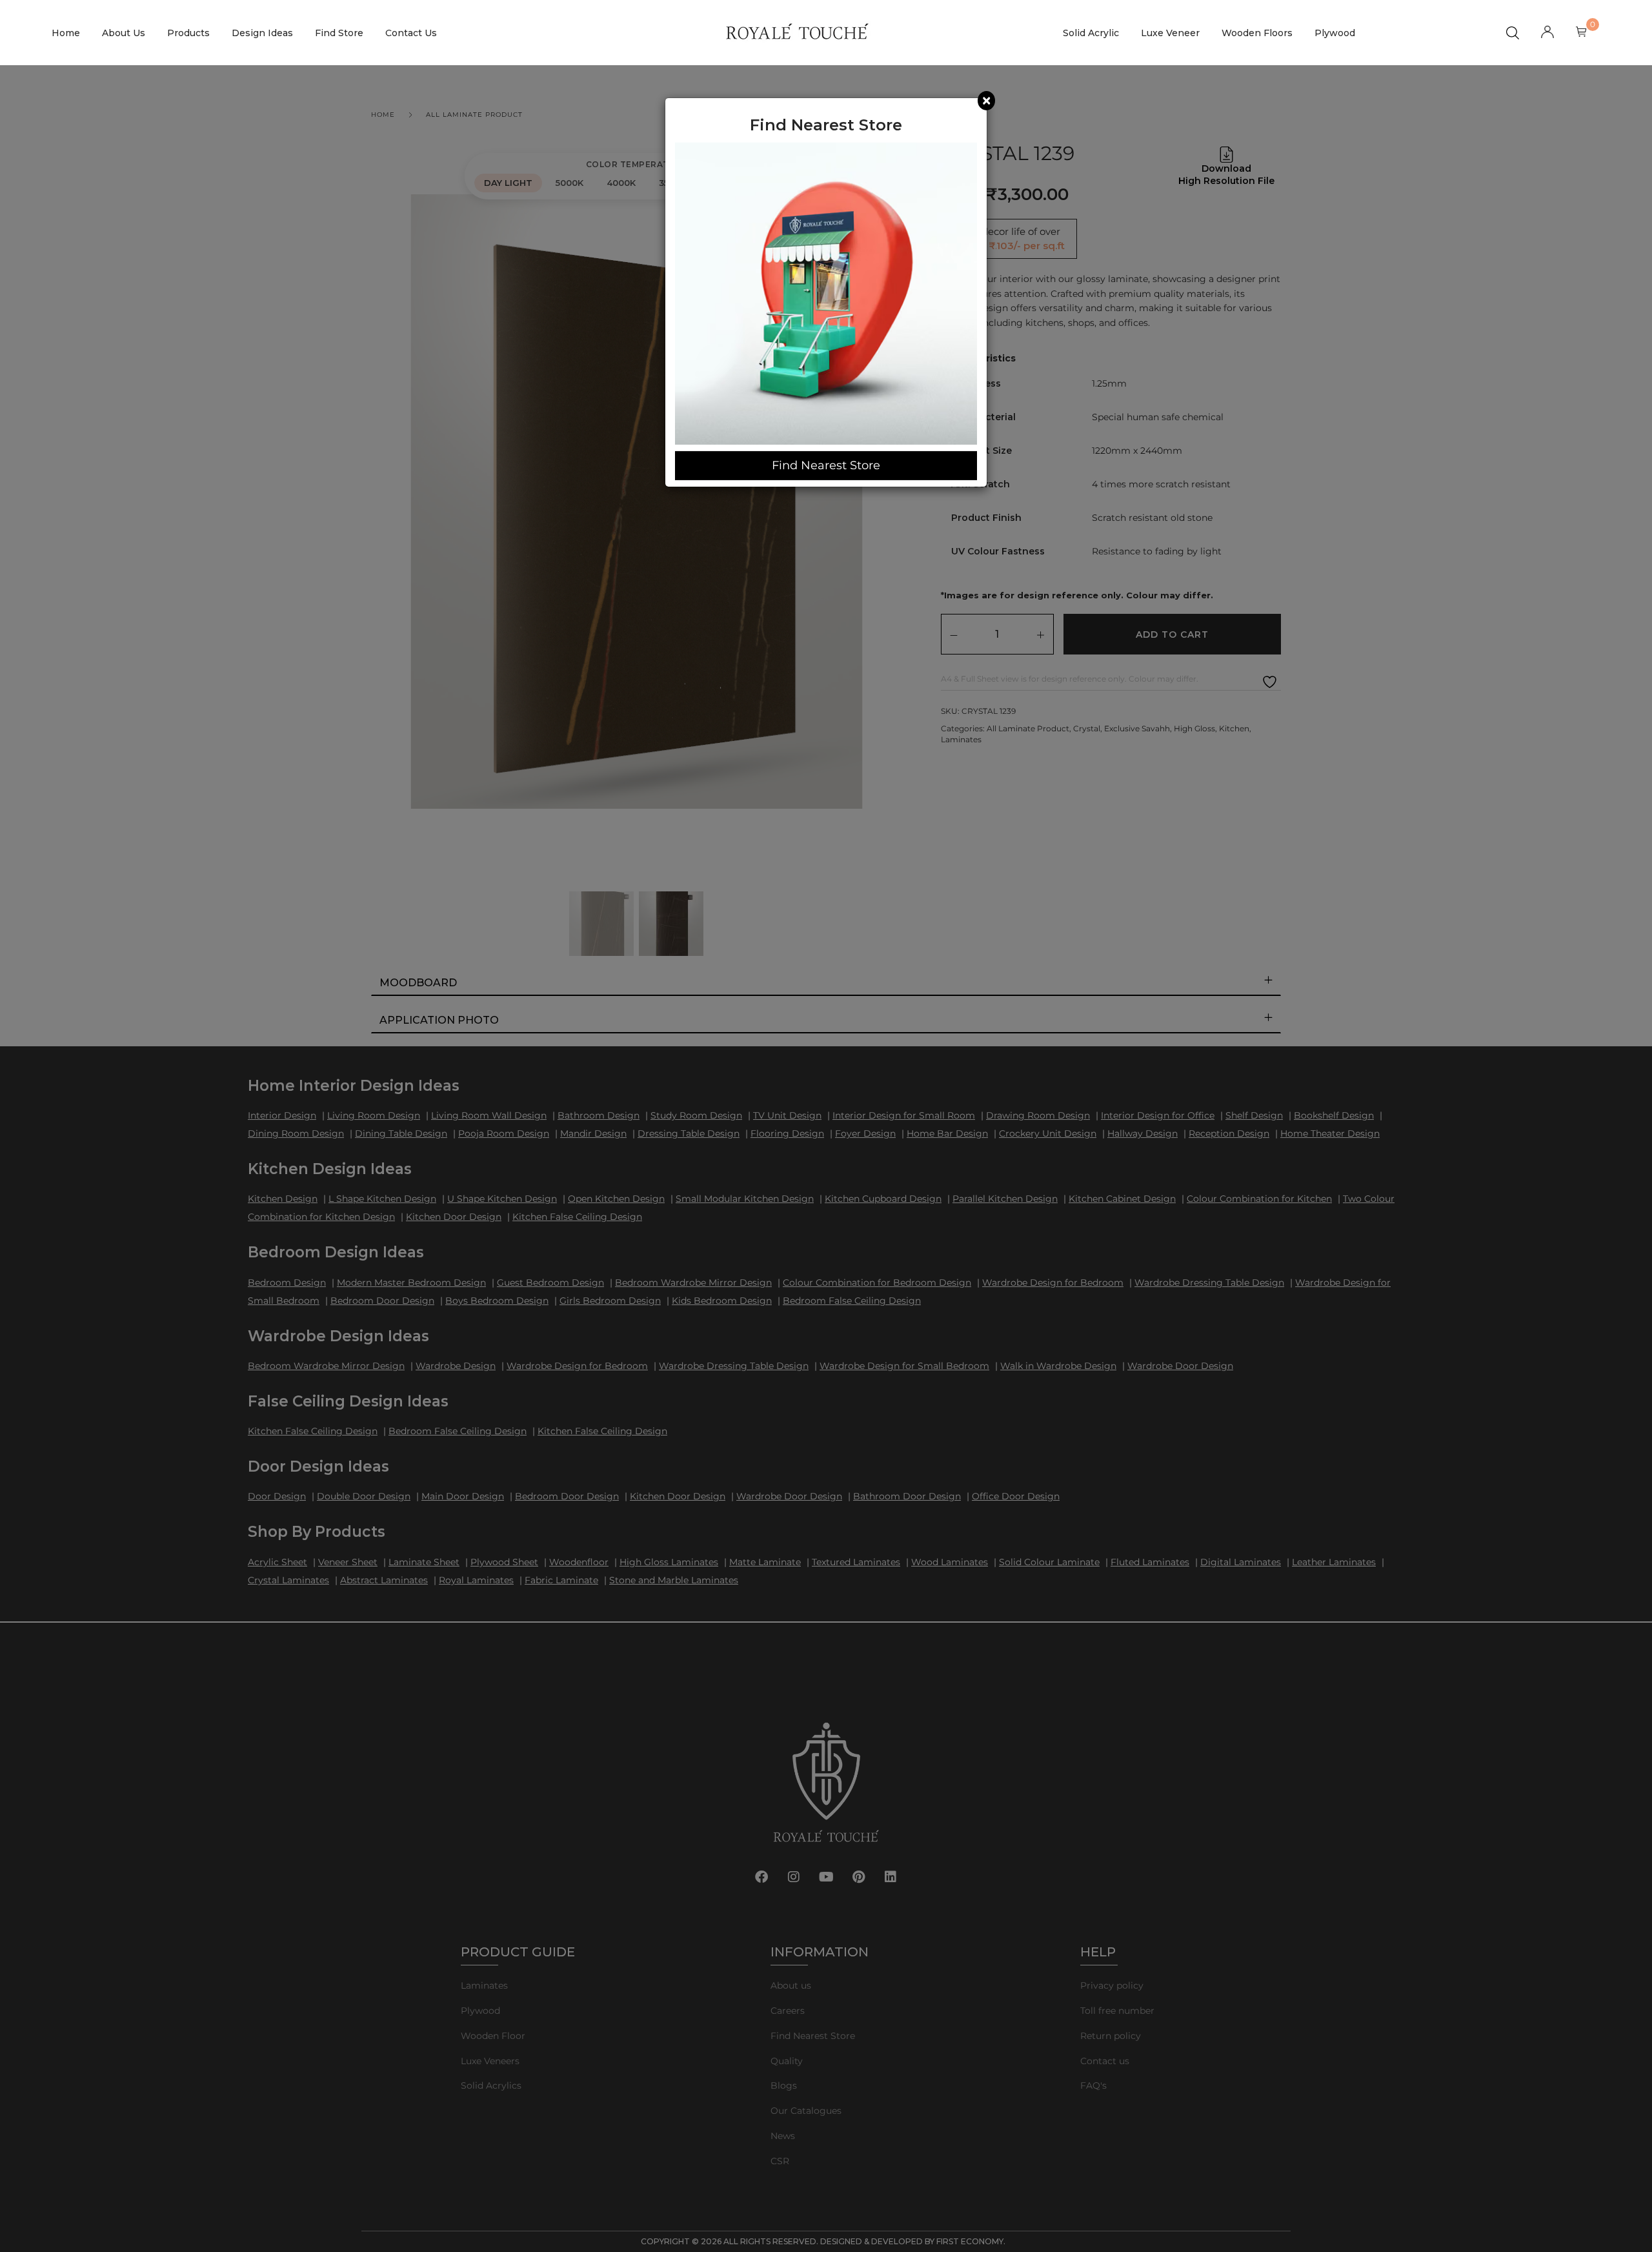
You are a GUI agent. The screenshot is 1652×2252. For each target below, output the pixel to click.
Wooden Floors (1257, 33)
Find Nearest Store (826, 465)
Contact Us (411, 33)
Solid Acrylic (1091, 33)
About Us (124, 33)
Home (66, 33)
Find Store (339, 33)
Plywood (1335, 33)
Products (188, 33)
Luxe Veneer (1170, 33)
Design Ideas (262, 33)
